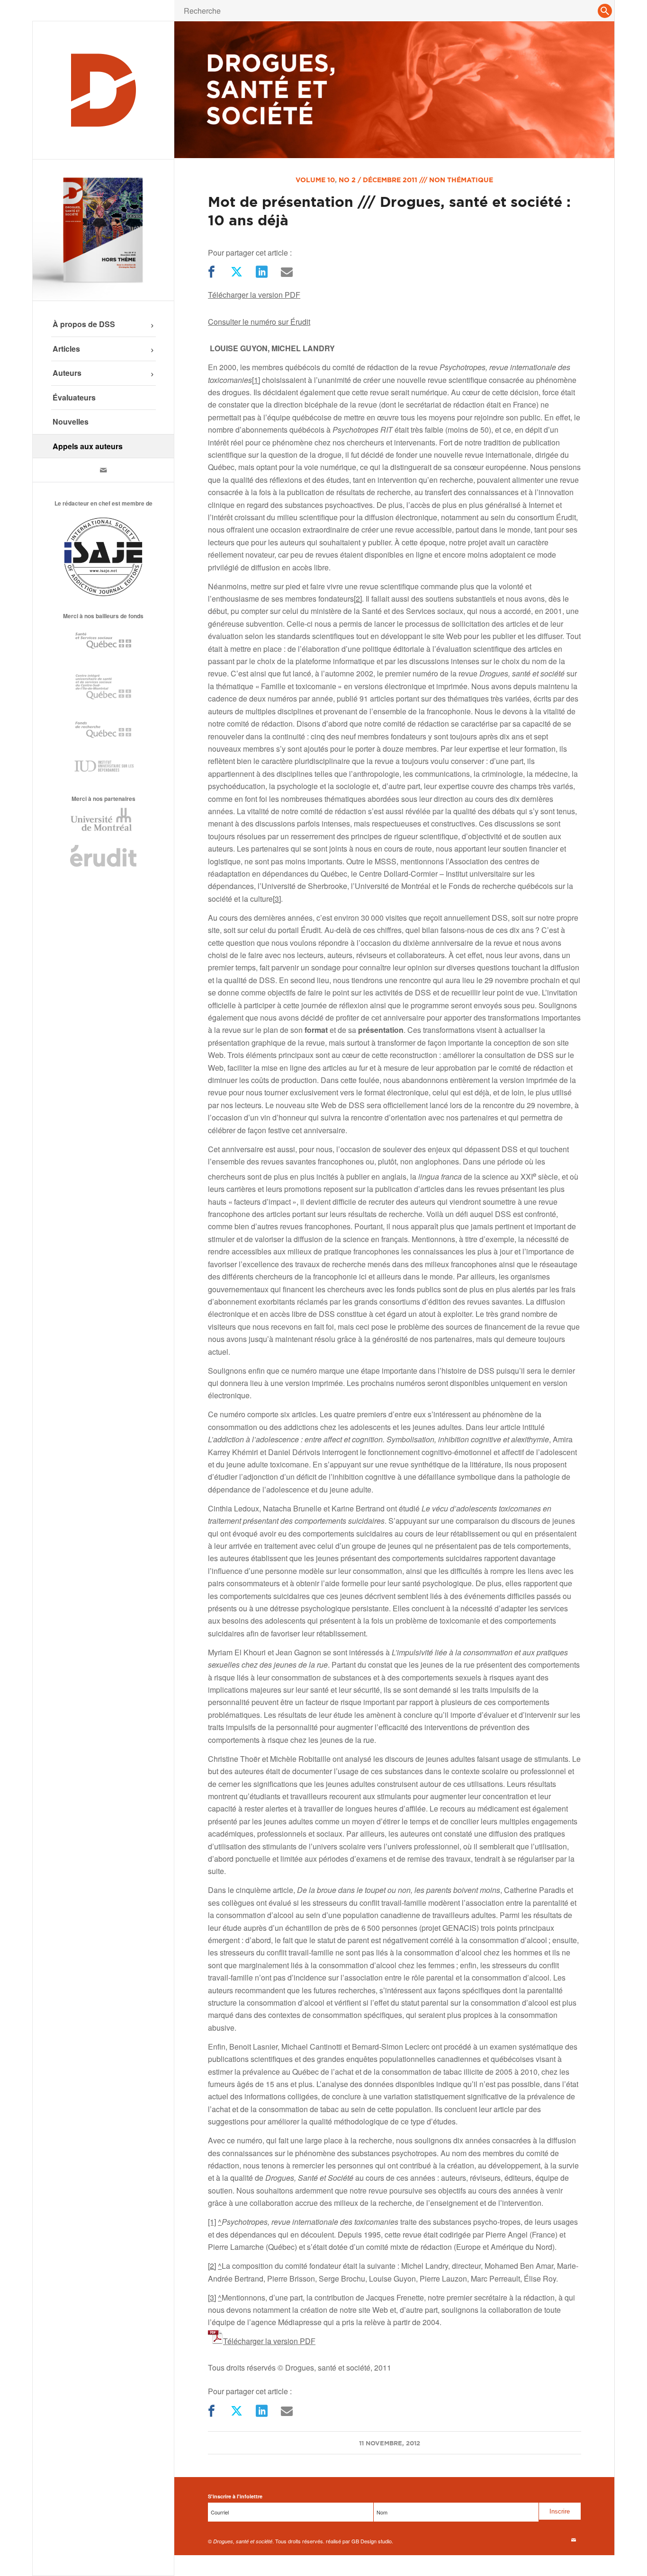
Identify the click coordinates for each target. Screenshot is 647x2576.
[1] (256, 380)
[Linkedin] (261, 272)
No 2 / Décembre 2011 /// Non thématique (416, 180)
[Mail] (286, 272)
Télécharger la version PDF (254, 295)
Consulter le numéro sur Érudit (259, 322)
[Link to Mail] (103, 470)
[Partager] (211, 272)
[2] (358, 599)
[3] (277, 899)
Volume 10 (315, 180)
